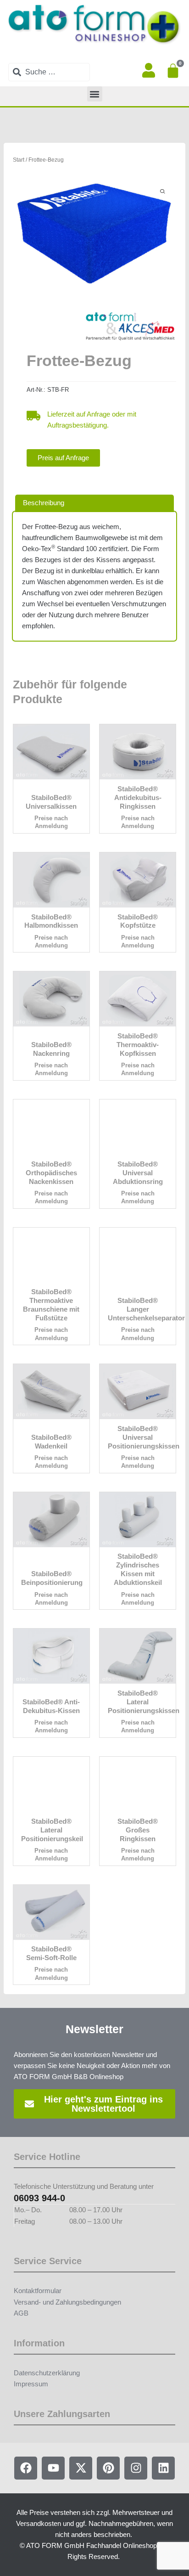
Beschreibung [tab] (44, 503)
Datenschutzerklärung (47, 2373)
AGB (21, 2313)
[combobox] (49, 72)
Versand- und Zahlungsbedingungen (67, 2302)
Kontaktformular (38, 2291)
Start (19, 160)
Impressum (31, 2384)
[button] (95, 94)
